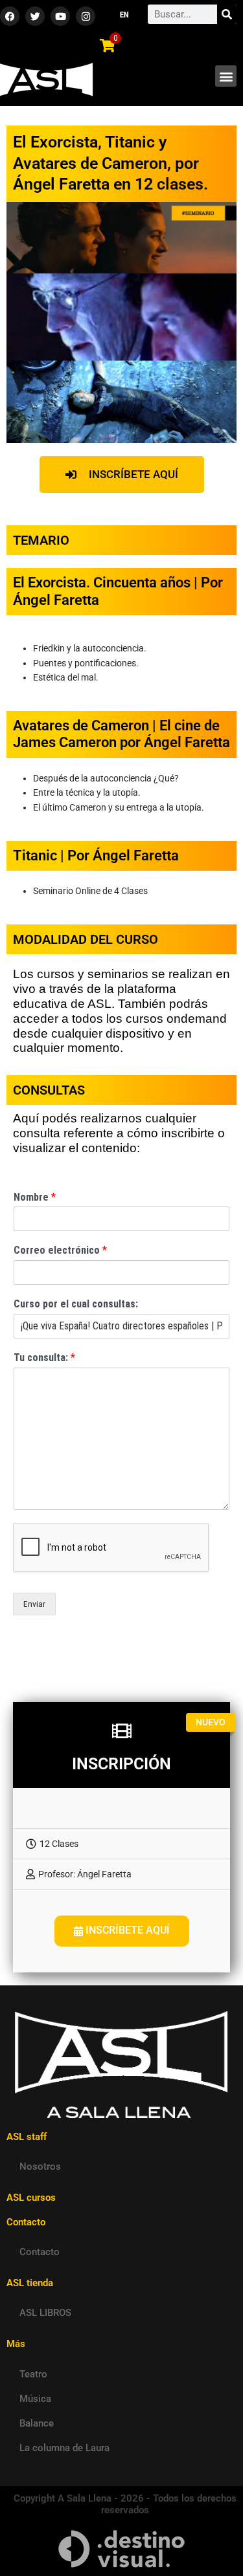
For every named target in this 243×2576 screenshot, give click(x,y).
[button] (226, 76)
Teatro (33, 2374)
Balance (37, 2423)
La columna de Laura (64, 2448)
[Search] (227, 14)
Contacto (40, 2252)
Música (35, 2399)
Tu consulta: (44, 1358)
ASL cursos (31, 2198)
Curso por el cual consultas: (76, 1304)
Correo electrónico (60, 1250)
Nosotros (40, 2167)
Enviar (34, 1604)
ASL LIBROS (45, 2313)
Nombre (35, 1197)
